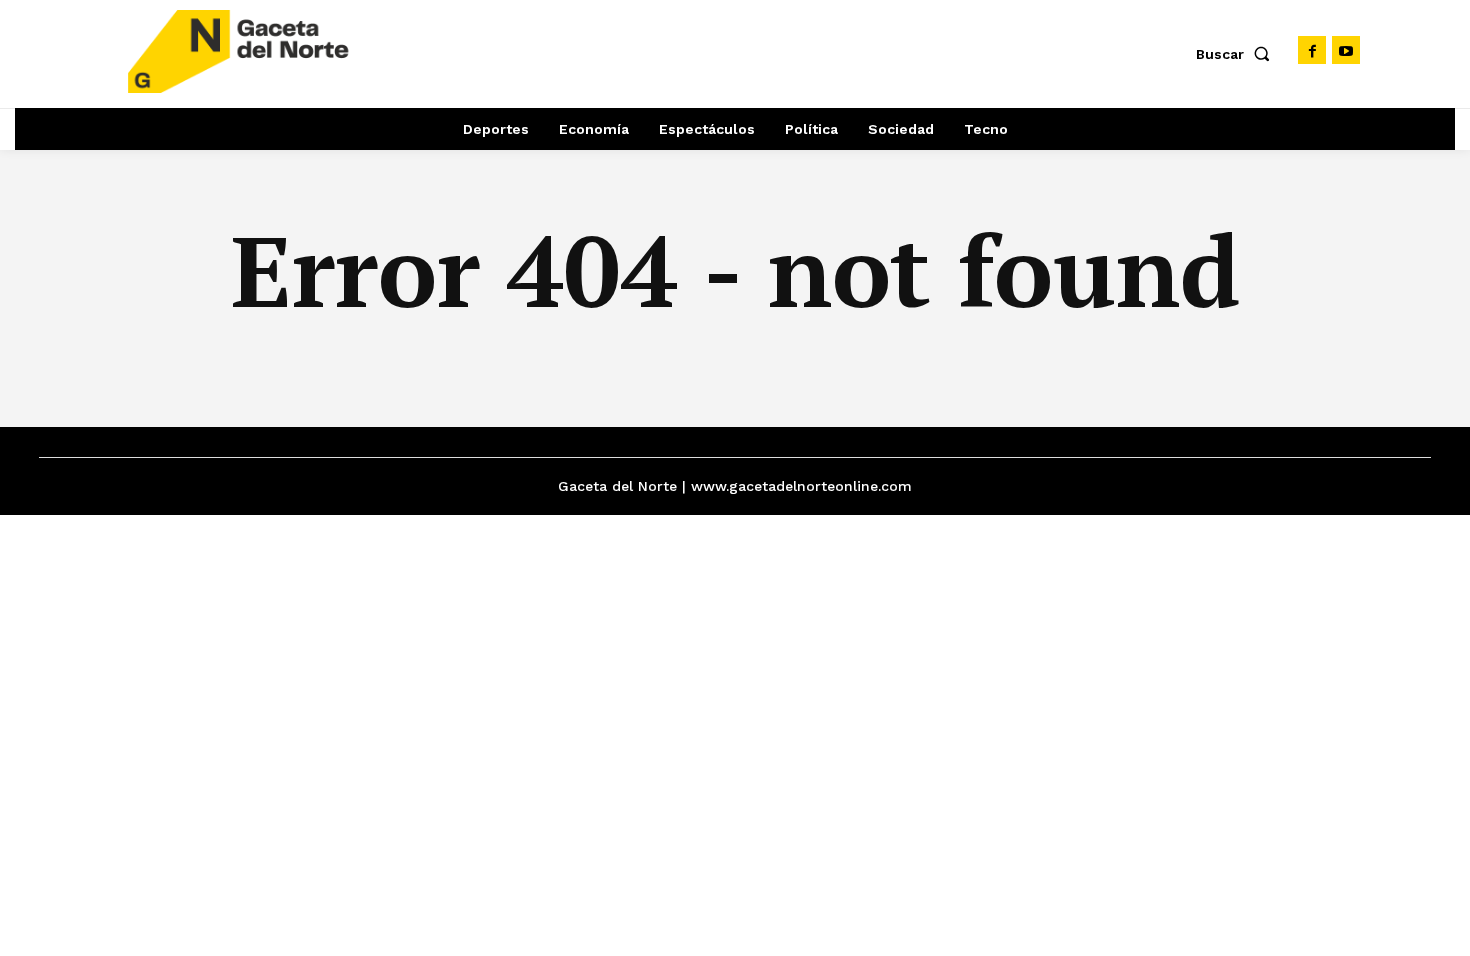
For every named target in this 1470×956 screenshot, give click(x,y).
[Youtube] (1346, 50)
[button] (1237, 54)
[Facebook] (1312, 50)
